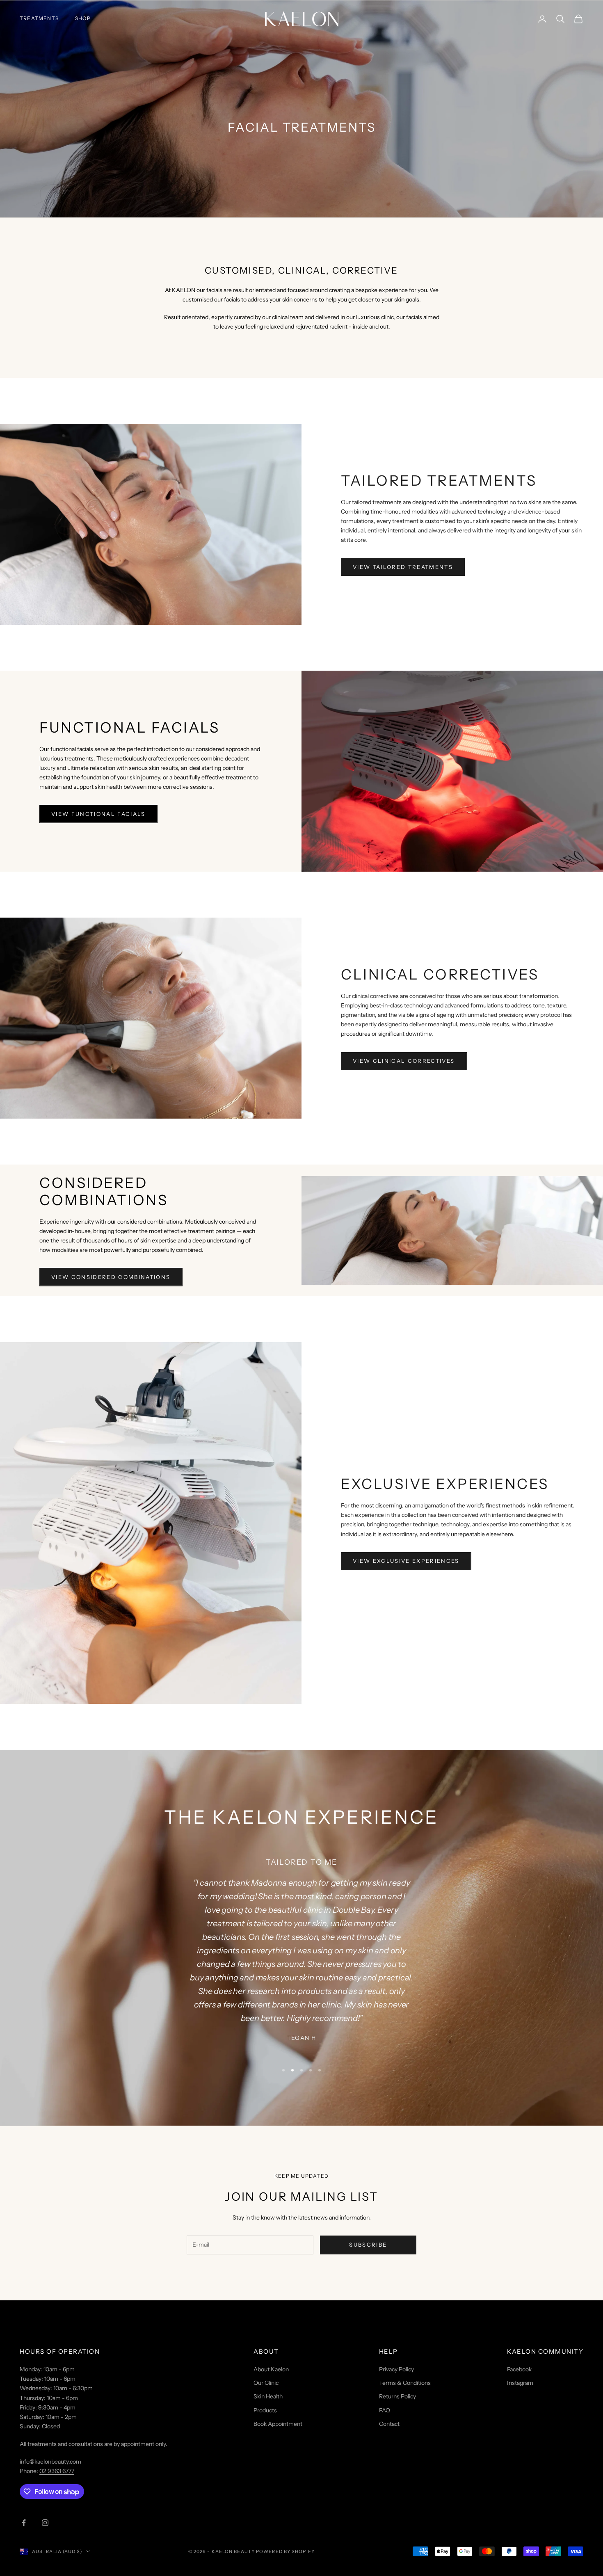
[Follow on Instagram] (45, 2523)
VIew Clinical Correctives (404, 1061)
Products (265, 2410)
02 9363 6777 (57, 2471)
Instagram (520, 2383)
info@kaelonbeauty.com (50, 2462)
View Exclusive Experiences (406, 1561)
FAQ (385, 2410)
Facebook (519, 2369)
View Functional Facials (98, 814)
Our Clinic (266, 2383)
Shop (83, 18)
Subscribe (368, 2245)
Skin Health (268, 2396)
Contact (389, 2424)
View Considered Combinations (111, 1277)
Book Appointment (278, 2424)
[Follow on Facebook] (24, 2523)
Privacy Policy (396, 2369)
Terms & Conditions (405, 2383)
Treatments (39, 18)
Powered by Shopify (285, 2551)
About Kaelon (271, 2369)
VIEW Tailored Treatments (403, 567)
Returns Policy (397, 2396)
